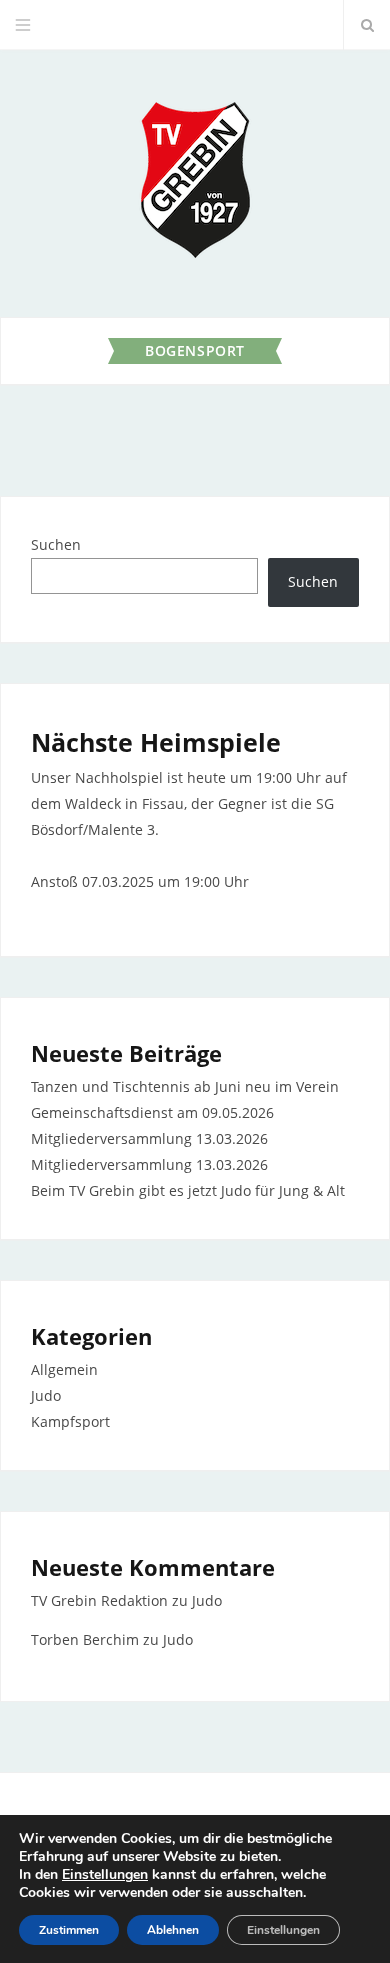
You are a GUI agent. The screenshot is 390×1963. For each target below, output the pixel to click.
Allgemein (64, 1369)
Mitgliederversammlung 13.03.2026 (149, 1138)
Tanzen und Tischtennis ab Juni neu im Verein (185, 1086)
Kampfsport (70, 1421)
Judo (46, 1395)
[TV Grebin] (195, 183)
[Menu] (23, 25)
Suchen (56, 544)
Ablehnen (173, 1930)
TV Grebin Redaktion (99, 1600)
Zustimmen (69, 1930)
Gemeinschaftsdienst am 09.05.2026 (152, 1112)
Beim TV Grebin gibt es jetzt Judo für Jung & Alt (188, 1190)
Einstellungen (105, 1875)
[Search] (367, 25)
